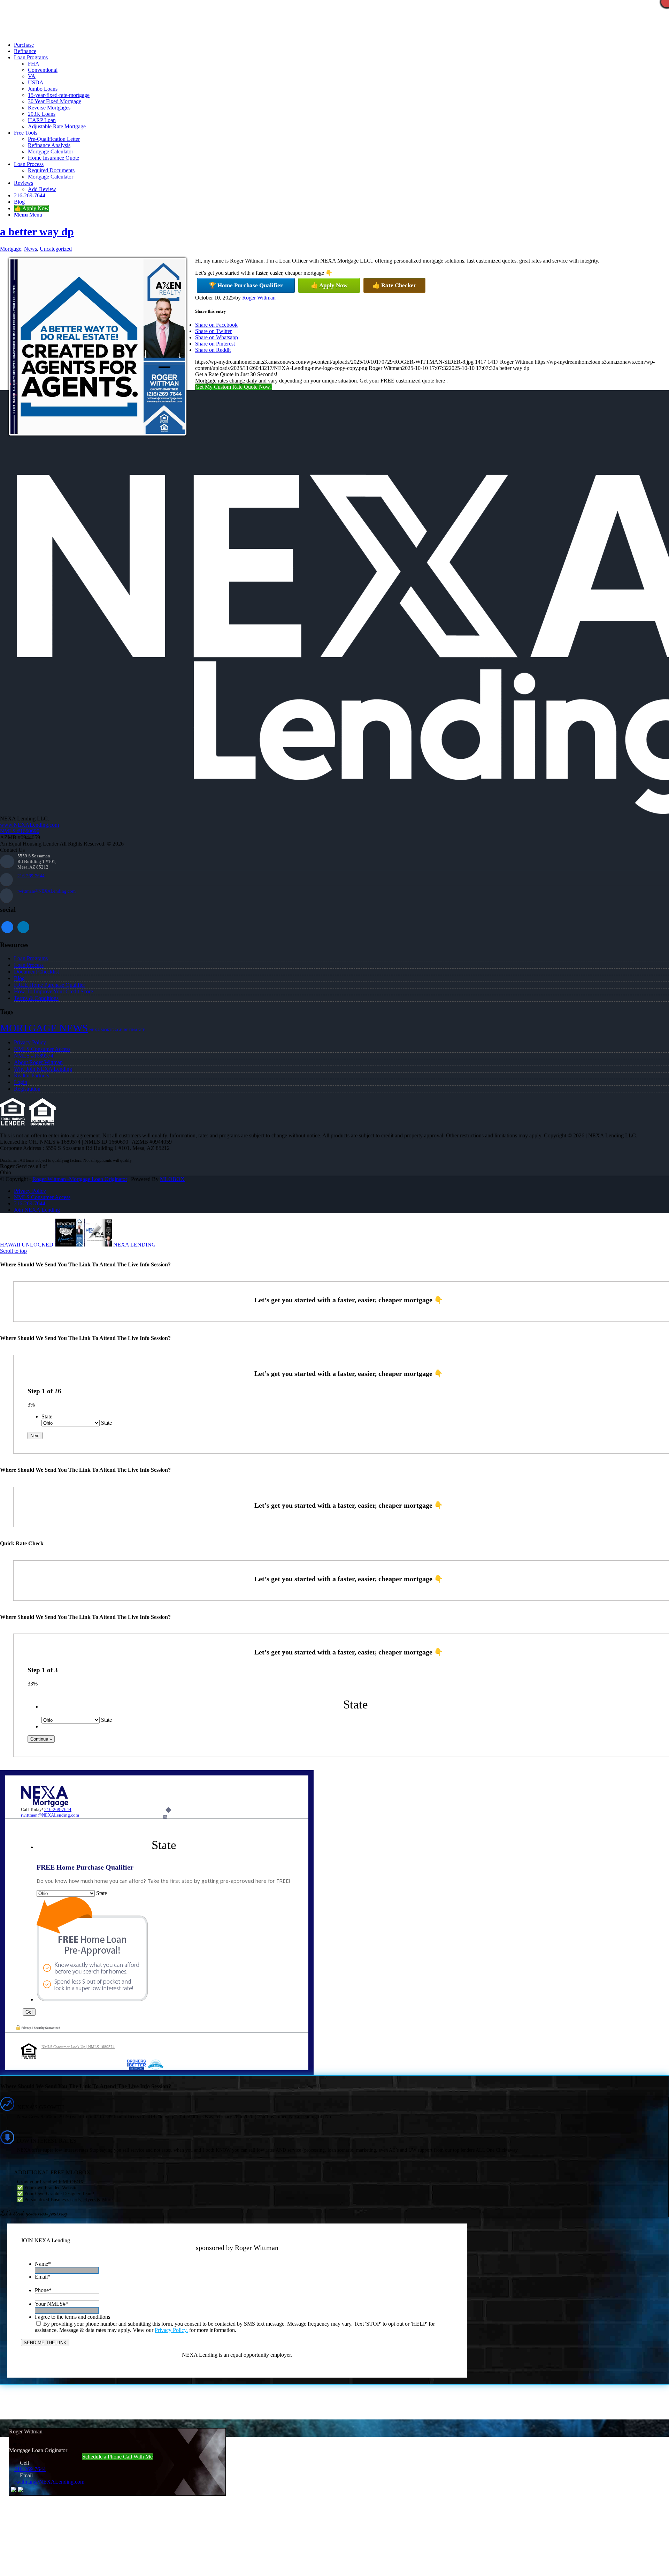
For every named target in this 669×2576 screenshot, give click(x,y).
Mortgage (11, 249)
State (47, 1416)
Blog (19, 978)
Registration (27, 1089)
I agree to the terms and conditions (72, 2317)
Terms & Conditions (36, 998)
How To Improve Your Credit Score (53, 991)
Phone (43, 2290)
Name (43, 2264)
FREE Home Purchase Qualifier (49, 985)
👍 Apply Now (329, 285)
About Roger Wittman (38, 1062)
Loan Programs (31, 958)
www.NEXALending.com (29, 825)
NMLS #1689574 (34, 1056)
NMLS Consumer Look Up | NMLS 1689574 (78, 2047)
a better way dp (37, 232)
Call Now (122, 33)
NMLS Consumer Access (42, 1049)
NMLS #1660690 (20, 831)
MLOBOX (172, 1179)
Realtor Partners (32, 1075)
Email (43, 2277)
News (30, 249)
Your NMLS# (52, 2304)
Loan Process (29, 965)
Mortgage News (44, 1028)
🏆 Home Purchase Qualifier (246, 285)
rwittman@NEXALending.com (47, 891)
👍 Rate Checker (394, 285)
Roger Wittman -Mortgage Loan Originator (80, 1179)
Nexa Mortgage (106, 1030)
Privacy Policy (30, 1042)
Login (21, 1082)
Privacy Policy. (171, 2330)
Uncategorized (56, 249)
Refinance (134, 1030)
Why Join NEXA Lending (43, 1069)
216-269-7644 (31, 876)
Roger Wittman (259, 298)
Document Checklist (36, 972)
